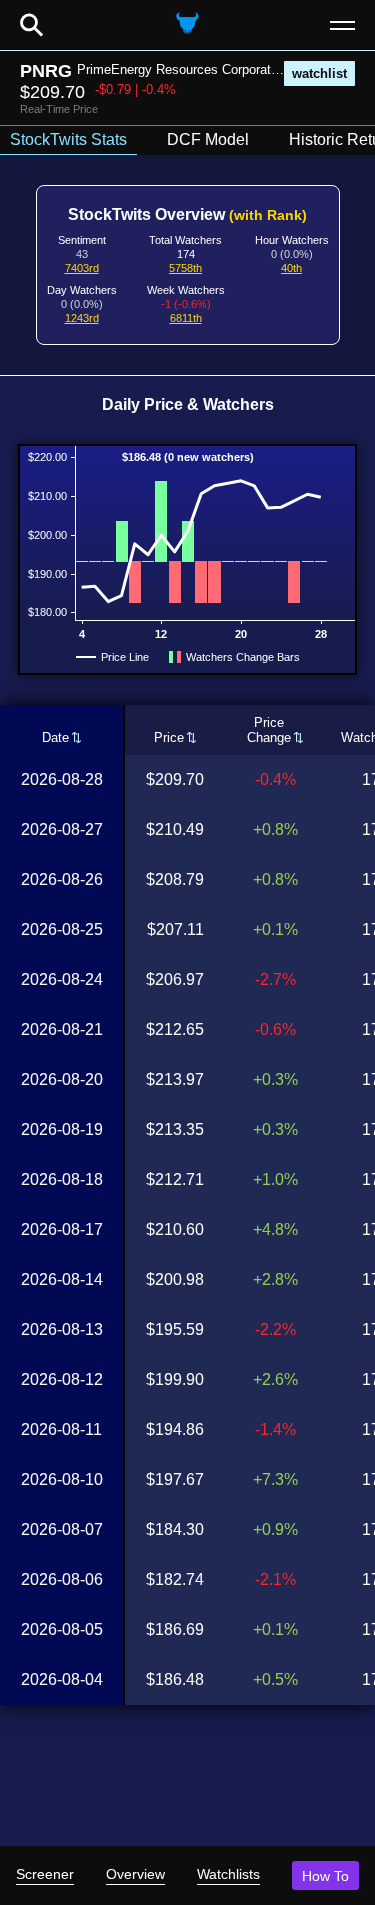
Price (169, 737)
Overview (135, 1874)
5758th (185, 268)
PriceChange (269, 730)
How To (325, 1876)
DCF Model (208, 139)
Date (55, 737)
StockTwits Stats (68, 139)
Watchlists (228, 1874)
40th (291, 268)
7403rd (82, 268)
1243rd (82, 318)
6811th (186, 318)
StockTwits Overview (187, 214)
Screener (45, 1874)
